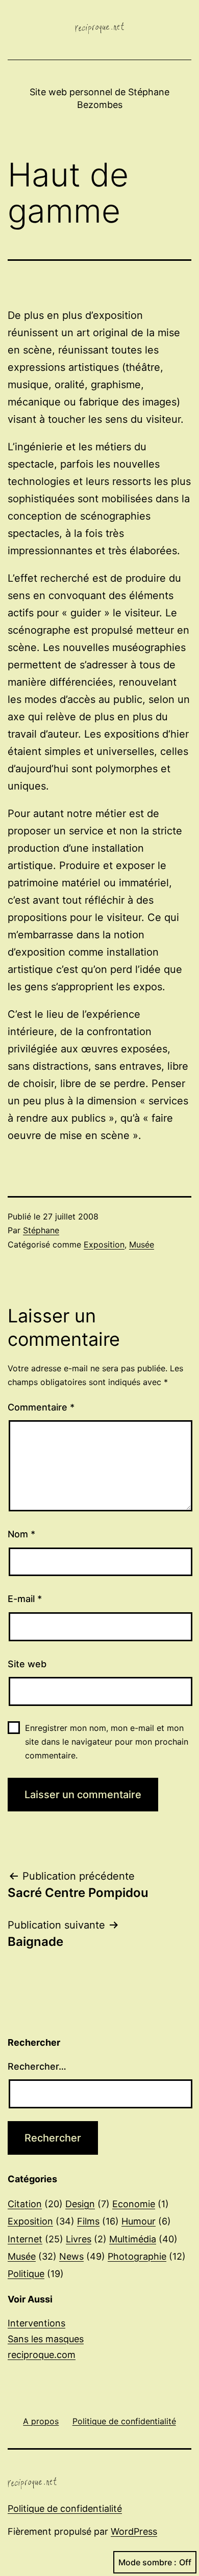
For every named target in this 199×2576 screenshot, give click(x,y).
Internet (25, 2239)
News (71, 2256)
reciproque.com (42, 2355)
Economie (134, 2204)
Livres (79, 2239)
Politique (26, 2274)
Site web (27, 1664)
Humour (139, 2221)
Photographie (137, 2256)
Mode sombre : (147, 2562)
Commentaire (41, 1407)
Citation (25, 2204)
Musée (142, 1244)
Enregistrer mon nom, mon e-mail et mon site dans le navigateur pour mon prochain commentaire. (107, 1742)
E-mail (25, 1599)
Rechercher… (37, 2066)
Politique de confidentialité (65, 2509)
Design (80, 2204)
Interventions (36, 2323)
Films (88, 2221)
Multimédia (133, 2239)
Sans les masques (46, 2339)
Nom (21, 1534)
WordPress (134, 2531)
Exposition (104, 1244)
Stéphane (41, 1230)
